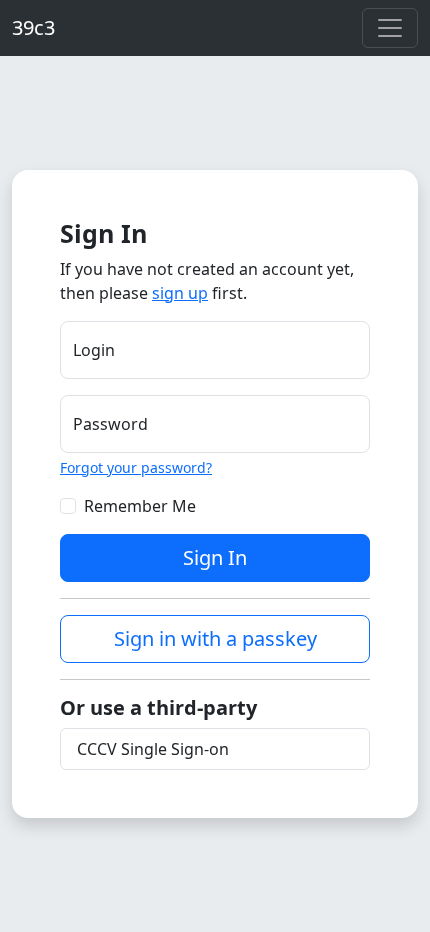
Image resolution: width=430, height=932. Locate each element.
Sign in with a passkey (215, 638)
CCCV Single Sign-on (153, 749)
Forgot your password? (136, 467)
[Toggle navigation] (390, 28)
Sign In (215, 557)
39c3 (33, 27)
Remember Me (140, 506)
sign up (180, 293)
